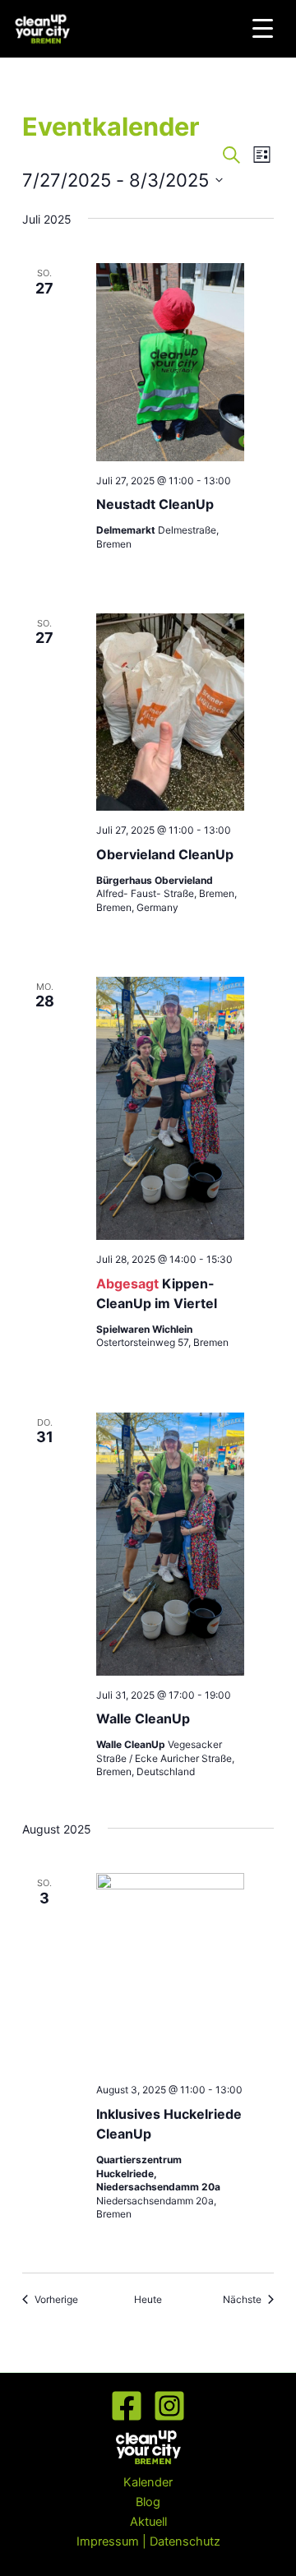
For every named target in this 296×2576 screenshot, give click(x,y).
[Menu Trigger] (263, 28)
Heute (148, 2299)
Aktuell (148, 2522)
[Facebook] (127, 2406)
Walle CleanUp (143, 1718)
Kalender (148, 2482)
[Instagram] (169, 2406)
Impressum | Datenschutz (148, 2541)
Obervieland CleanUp (165, 854)
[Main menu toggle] (287, 29)
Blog (148, 2502)
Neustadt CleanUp (155, 504)
